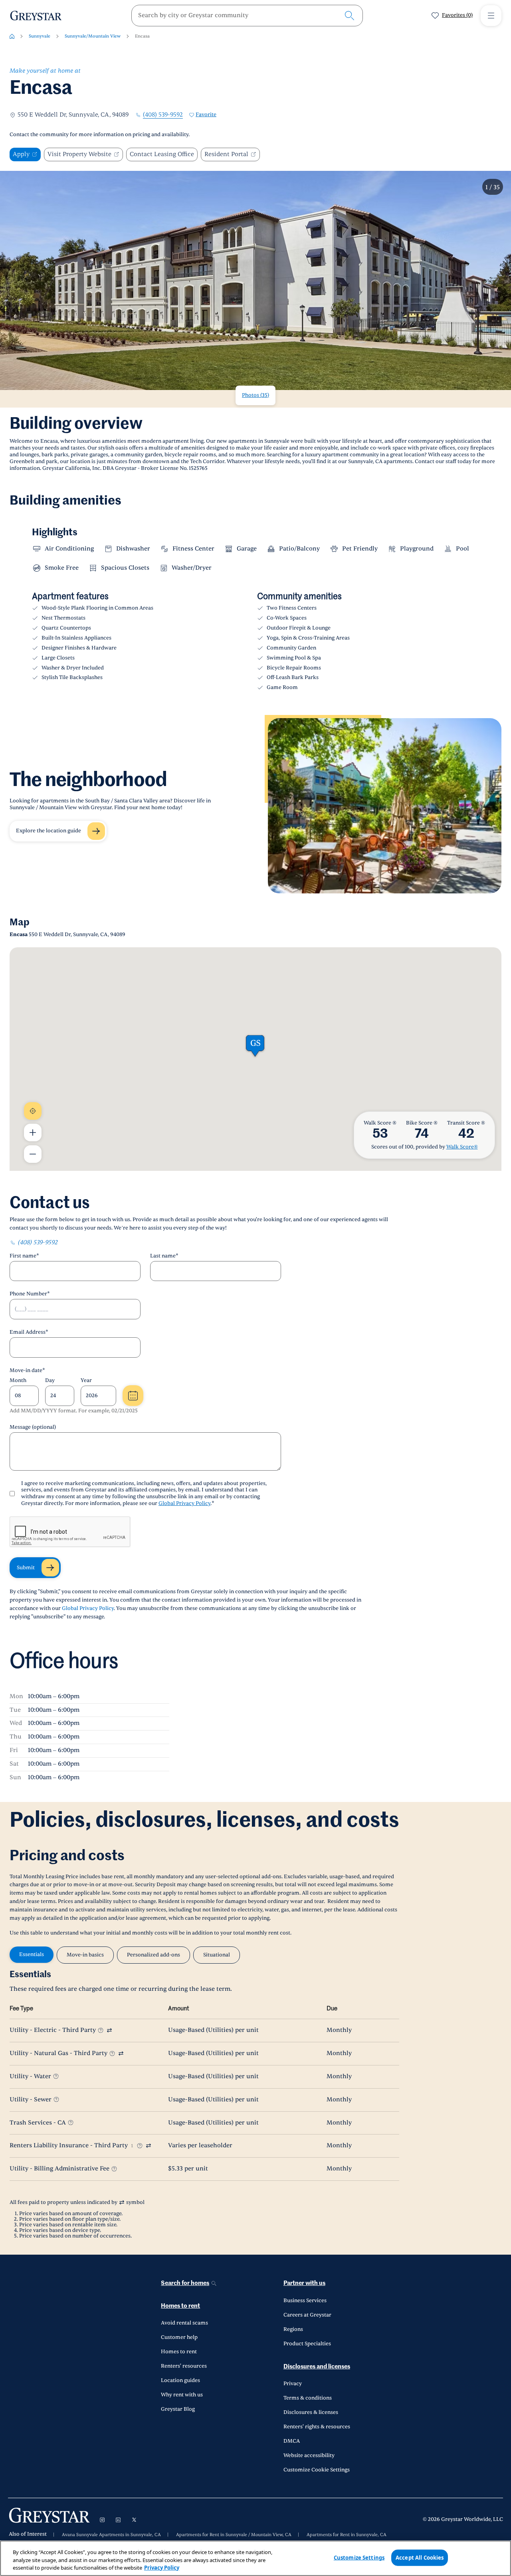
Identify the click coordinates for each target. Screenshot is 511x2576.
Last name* (164, 1256)
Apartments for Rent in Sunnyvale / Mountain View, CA (234, 2535)
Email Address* (29, 1332)
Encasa (142, 36)
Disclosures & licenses (311, 2412)
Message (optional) (33, 1427)
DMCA (292, 2441)
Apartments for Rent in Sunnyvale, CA (347, 2535)
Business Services (305, 2301)
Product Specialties (307, 2344)
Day (50, 1380)
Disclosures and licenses (317, 2367)
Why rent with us (182, 2395)
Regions (293, 2329)
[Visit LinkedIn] (118, 2520)
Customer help (179, 2337)
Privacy (293, 2384)
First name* (24, 1256)
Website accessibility (309, 2455)
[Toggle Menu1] (491, 16)
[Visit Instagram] (102, 2520)
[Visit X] (134, 2520)
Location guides (180, 2380)
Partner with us (304, 2283)
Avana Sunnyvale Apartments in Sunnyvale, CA (111, 2535)
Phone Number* (30, 1294)
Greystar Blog (178, 2409)
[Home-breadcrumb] (12, 36)
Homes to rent (180, 2306)
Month (18, 1380)
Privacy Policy (162, 2568)
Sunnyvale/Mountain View (93, 36)
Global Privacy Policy (184, 1503)
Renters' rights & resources (317, 2427)
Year (86, 1380)
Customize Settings (359, 2557)
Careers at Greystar (307, 2315)
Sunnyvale (40, 36)
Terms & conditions (308, 2398)
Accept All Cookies (420, 2557)
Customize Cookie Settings (317, 2470)
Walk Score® (462, 1147)
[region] (255, 2558)
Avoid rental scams (184, 2323)
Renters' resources (184, 2366)
